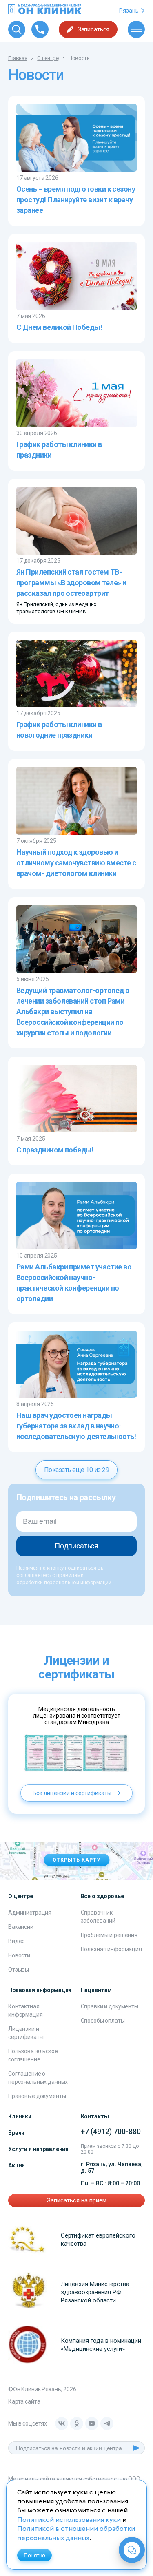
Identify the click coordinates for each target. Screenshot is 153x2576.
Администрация (30, 1913)
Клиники (20, 2116)
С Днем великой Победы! (59, 327)
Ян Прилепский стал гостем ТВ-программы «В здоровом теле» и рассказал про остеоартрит (71, 583)
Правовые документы (37, 2096)
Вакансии (21, 1927)
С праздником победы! (55, 1150)
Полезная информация (111, 1949)
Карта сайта (24, 2401)
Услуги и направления (38, 2149)
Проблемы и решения (109, 1935)
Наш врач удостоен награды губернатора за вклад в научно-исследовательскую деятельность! (76, 1426)
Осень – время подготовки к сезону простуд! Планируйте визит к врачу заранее (76, 200)
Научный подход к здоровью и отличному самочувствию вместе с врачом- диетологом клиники (76, 863)
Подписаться (76, 1546)
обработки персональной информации (64, 1582)
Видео (17, 1941)
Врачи (16, 2133)
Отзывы (19, 1970)
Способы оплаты (103, 2021)
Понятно (34, 2555)
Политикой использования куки (69, 2520)
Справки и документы (110, 2006)
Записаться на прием (77, 2200)
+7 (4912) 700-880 (111, 2131)
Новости (19, 1955)
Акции (17, 2165)
